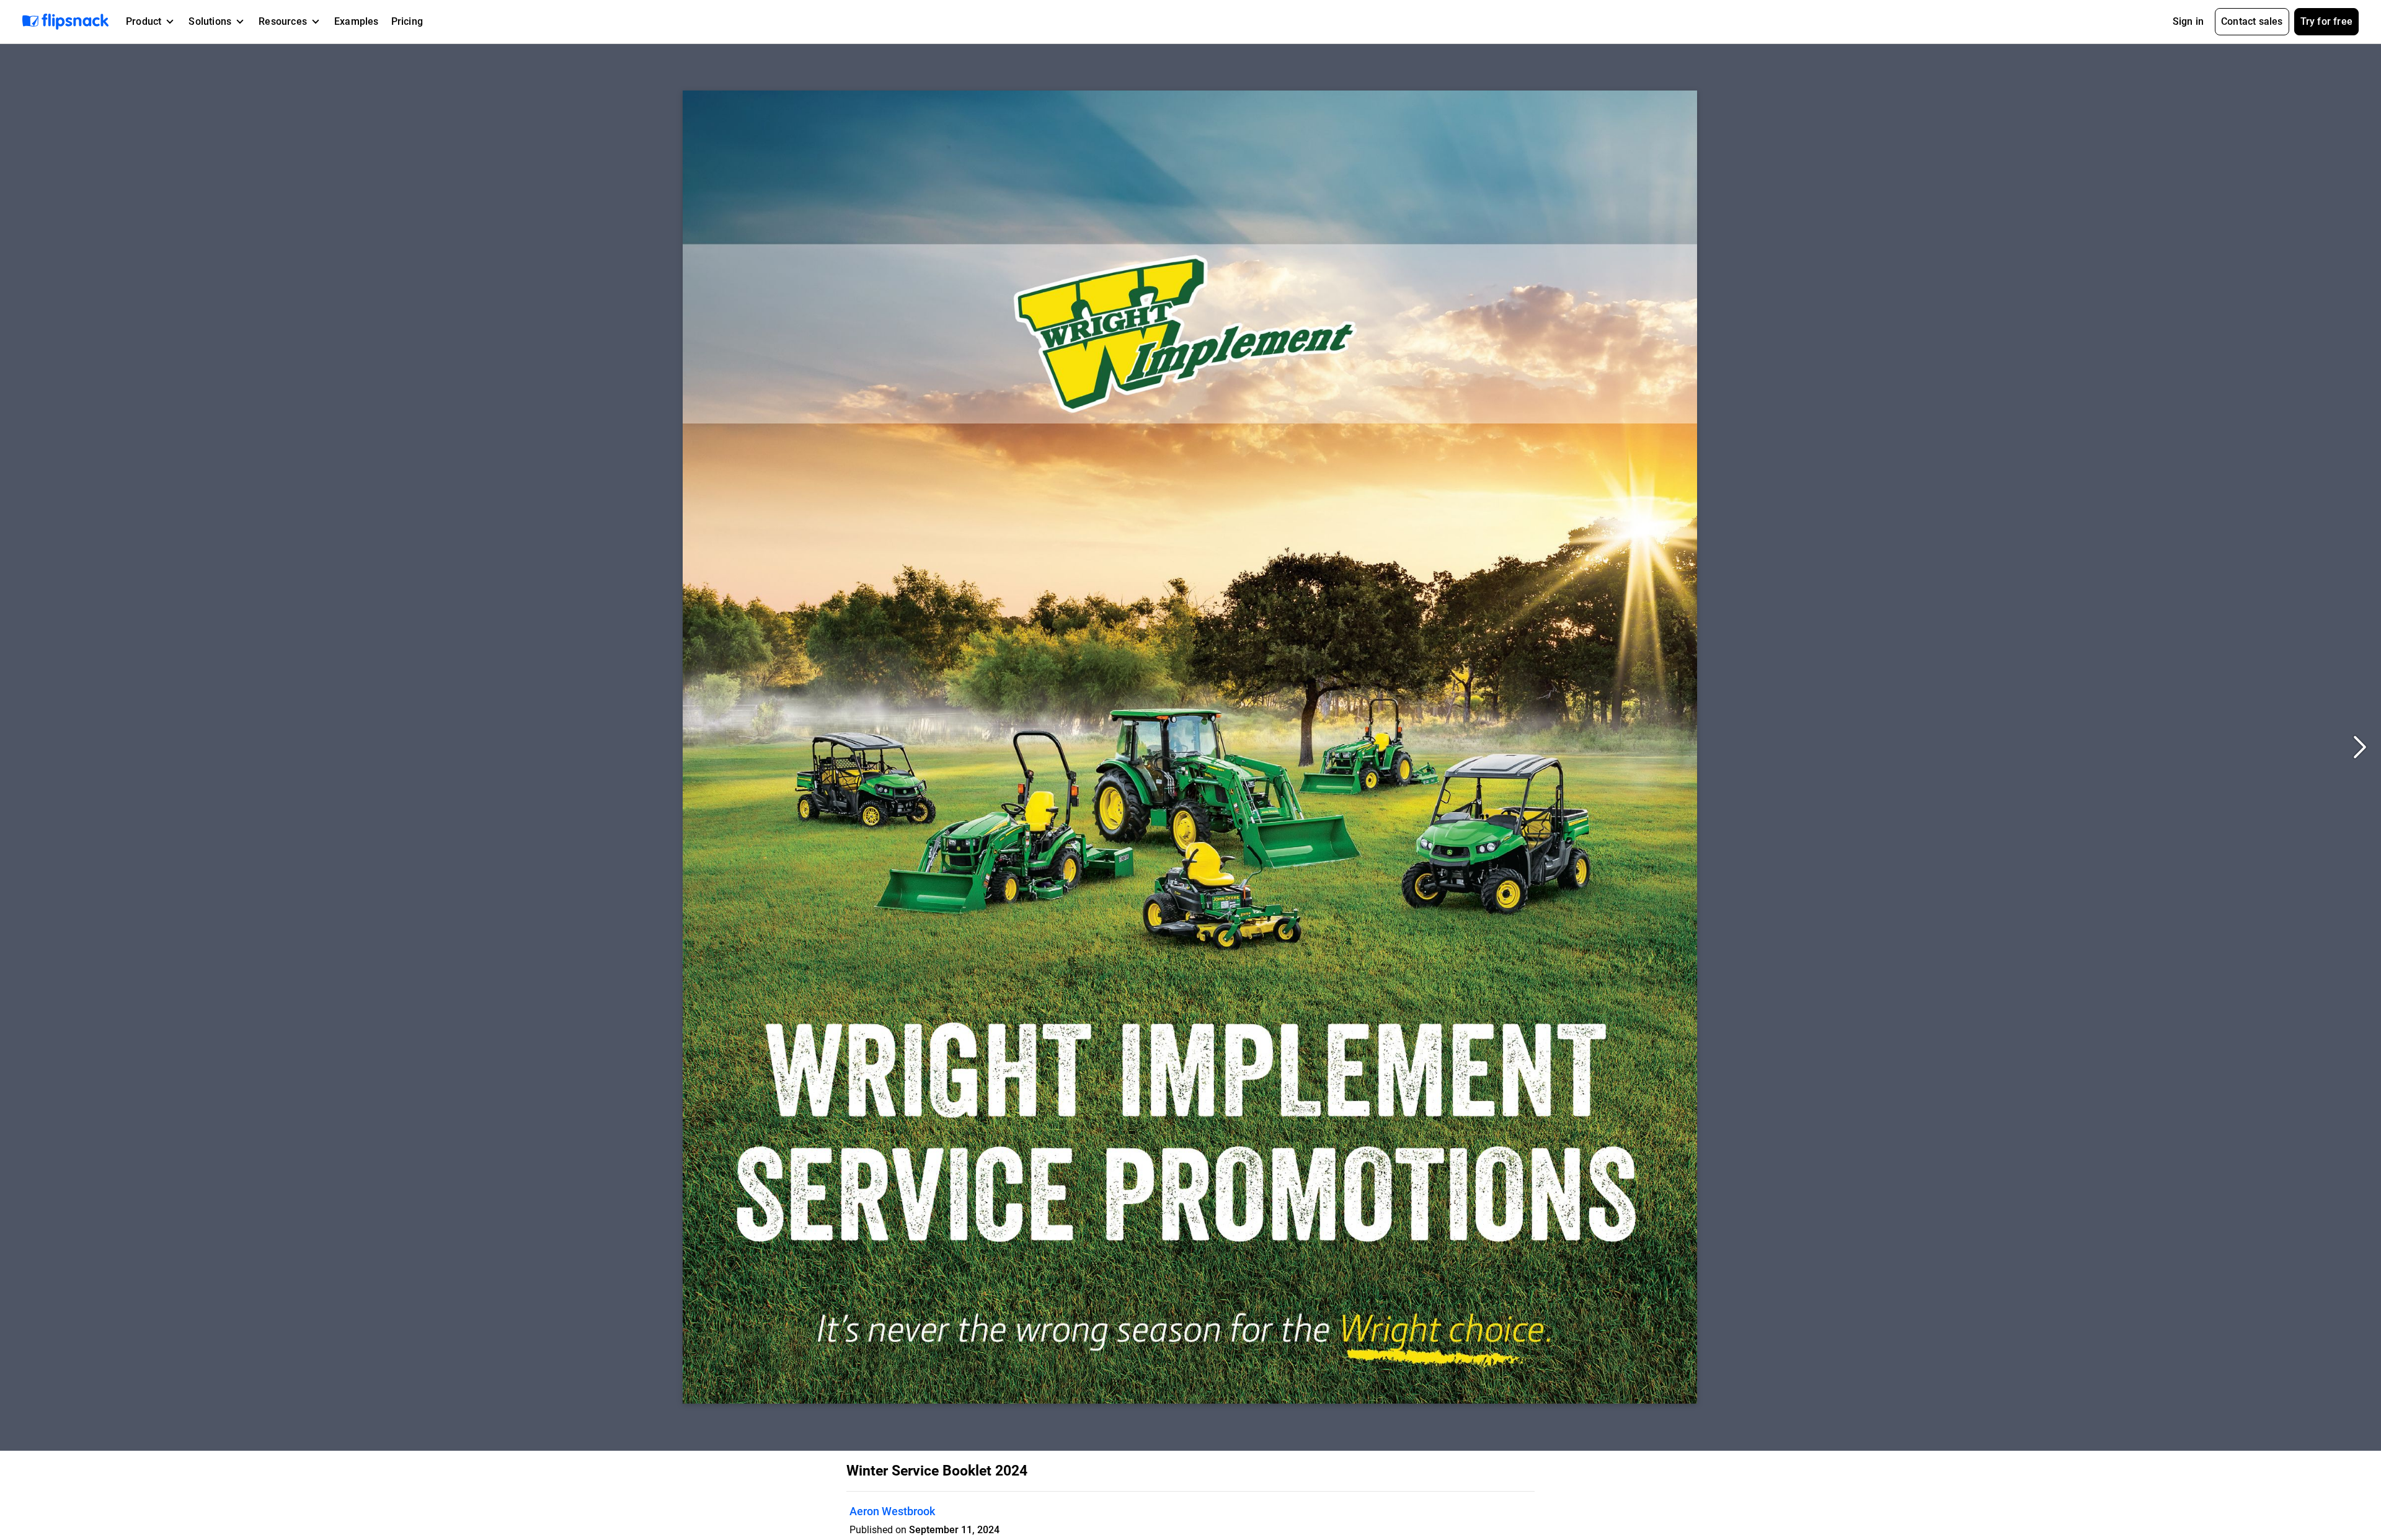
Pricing (407, 21)
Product (144, 21)
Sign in (2188, 21)
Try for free (2326, 21)
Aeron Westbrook (892, 1511)
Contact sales (2252, 21)
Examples (357, 21)
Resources (283, 21)
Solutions (210, 21)
